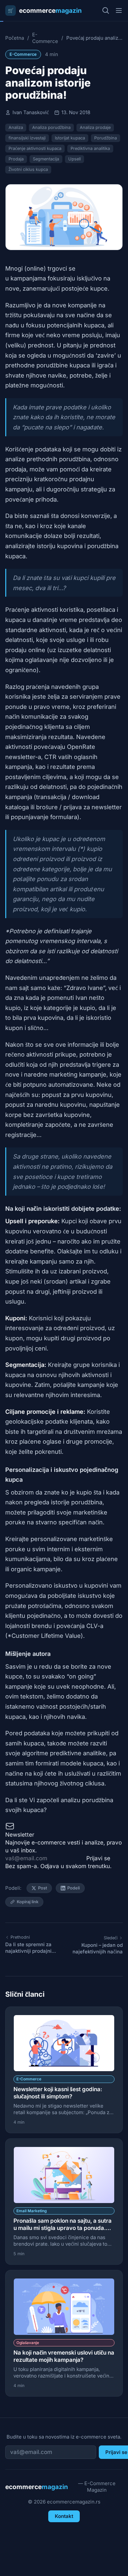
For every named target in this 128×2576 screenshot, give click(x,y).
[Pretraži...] (106, 10)
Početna (15, 38)
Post (43, 1888)
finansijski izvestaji (27, 138)
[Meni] (119, 10)
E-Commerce (45, 38)
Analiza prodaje (95, 127)
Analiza (16, 127)
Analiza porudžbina (51, 127)
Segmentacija (46, 159)
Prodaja (16, 159)
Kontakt (64, 2516)
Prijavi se (98, 1858)
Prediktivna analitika (90, 148)
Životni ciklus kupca (28, 169)
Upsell (75, 159)
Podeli (74, 1888)
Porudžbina (106, 138)
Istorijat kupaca (70, 138)
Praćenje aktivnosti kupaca (35, 148)
